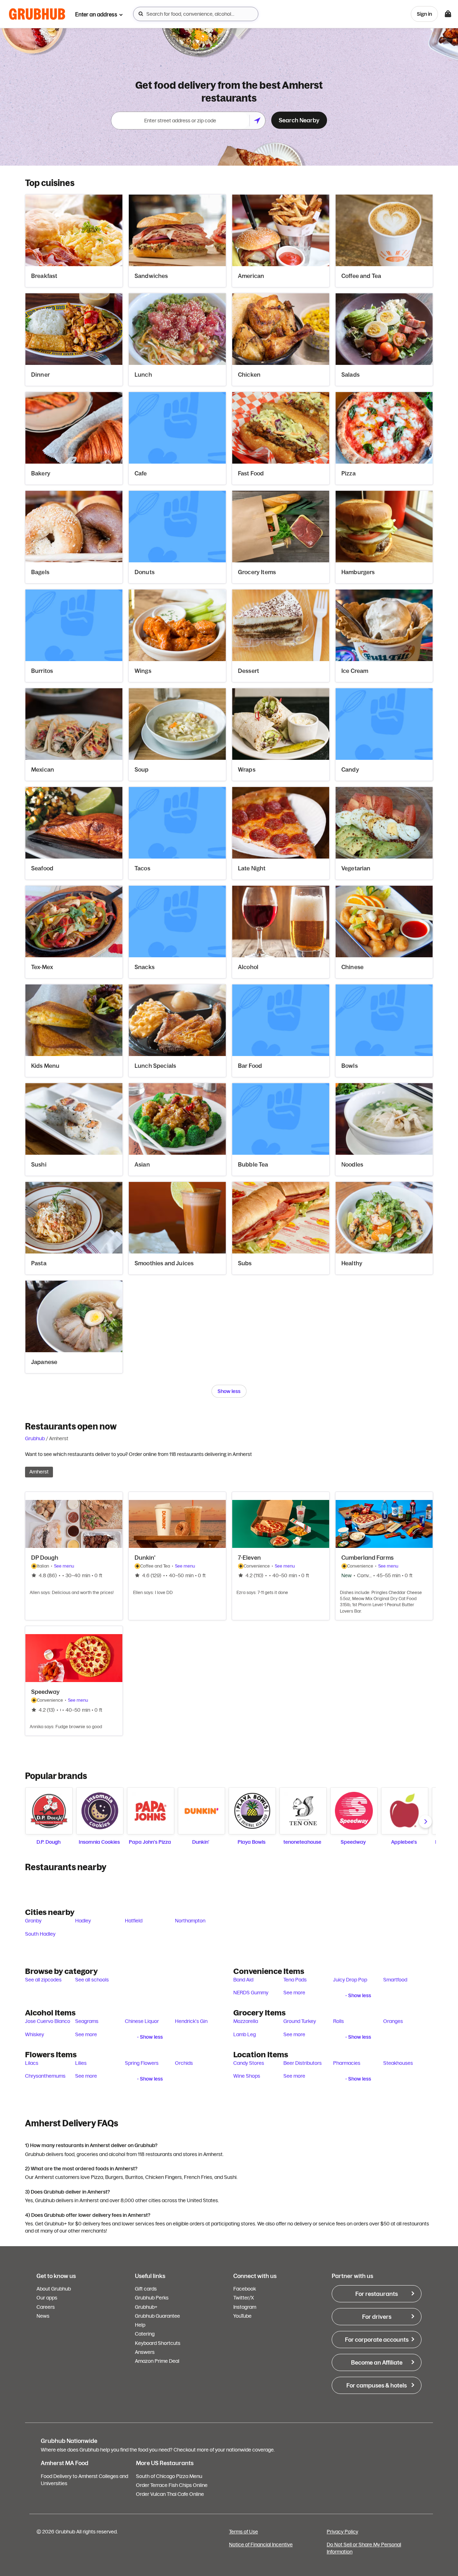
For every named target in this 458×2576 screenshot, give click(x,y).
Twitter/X (244, 2298)
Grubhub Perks (152, 2298)
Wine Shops (247, 2076)
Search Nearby (299, 120)
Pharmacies (347, 2063)
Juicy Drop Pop (350, 1980)
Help (140, 2325)
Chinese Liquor (142, 2021)
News (43, 2316)
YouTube (242, 2316)
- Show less (358, 1995)
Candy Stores (249, 2063)
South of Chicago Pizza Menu (169, 2476)
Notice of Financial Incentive (261, 2545)
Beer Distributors (303, 2063)
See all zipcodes (43, 1980)
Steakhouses (398, 2063)
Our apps (47, 2298)
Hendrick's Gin (191, 2021)
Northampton (190, 1921)
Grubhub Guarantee (157, 2316)
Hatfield (134, 1921)
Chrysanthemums (45, 2076)
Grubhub (35, 1438)
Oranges (393, 2021)
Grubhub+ (146, 2307)
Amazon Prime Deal (157, 2361)
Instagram (245, 2307)
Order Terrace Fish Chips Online (172, 2485)
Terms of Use (243, 2532)
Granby (33, 1921)
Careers (46, 2307)
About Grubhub (54, 2289)
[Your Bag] (448, 14)
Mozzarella (246, 2021)
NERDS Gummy (251, 1993)
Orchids (184, 2063)
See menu (64, 1566)
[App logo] (37, 14)
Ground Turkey (300, 2021)
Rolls (338, 2021)
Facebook (245, 2289)
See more (294, 1993)
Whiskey (35, 2034)
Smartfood (395, 1980)
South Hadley (40, 1934)
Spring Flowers (142, 2063)
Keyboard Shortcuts (158, 2343)
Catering (145, 2334)
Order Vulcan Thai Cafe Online (170, 2494)
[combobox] (196, 14)
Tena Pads (295, 1980)
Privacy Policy (342, 2532)
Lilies (81, 2063)
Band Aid (243, 1980)
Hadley (83, 1921)
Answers (145, 2352)
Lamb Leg (245, 2034)
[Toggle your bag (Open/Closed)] (448, 14)
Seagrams (87, 2021)
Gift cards (146, 2289)
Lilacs (32, 2063)
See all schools (92, 1980)
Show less (229, 1391)
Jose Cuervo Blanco (48, 2021)
